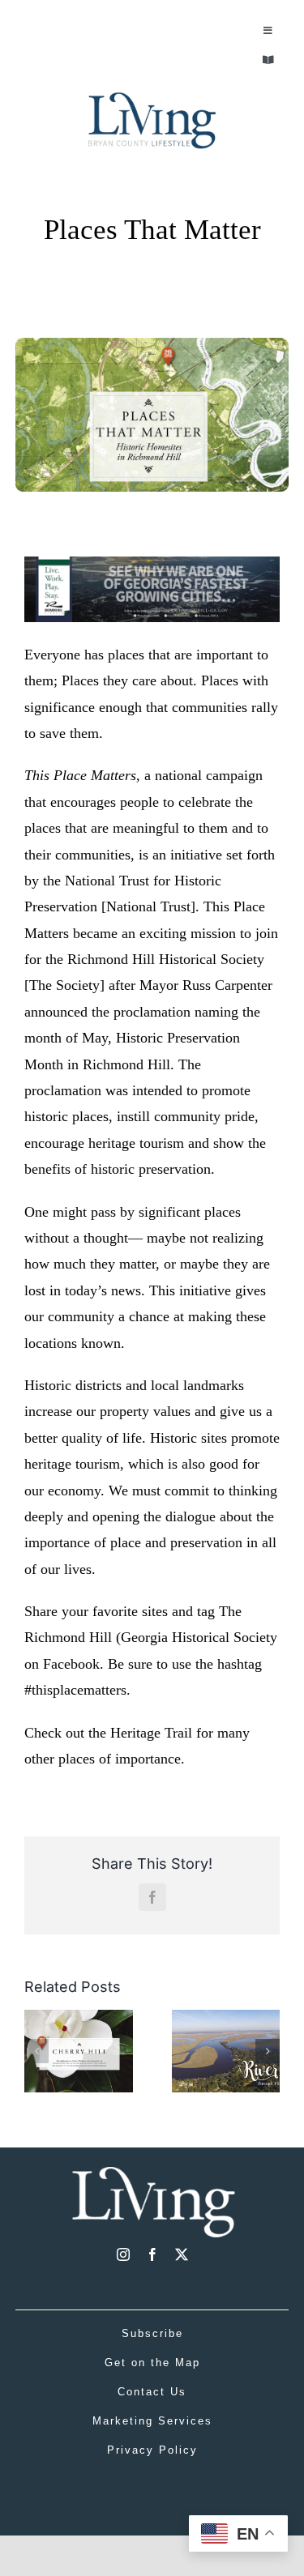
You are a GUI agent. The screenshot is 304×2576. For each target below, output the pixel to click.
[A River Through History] (226, 2018)
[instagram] (123, 2254)
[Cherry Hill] (79, 2018)
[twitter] (182, 2254)
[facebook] (152, 2254)
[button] (36, 2051)
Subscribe (152, 2333)
